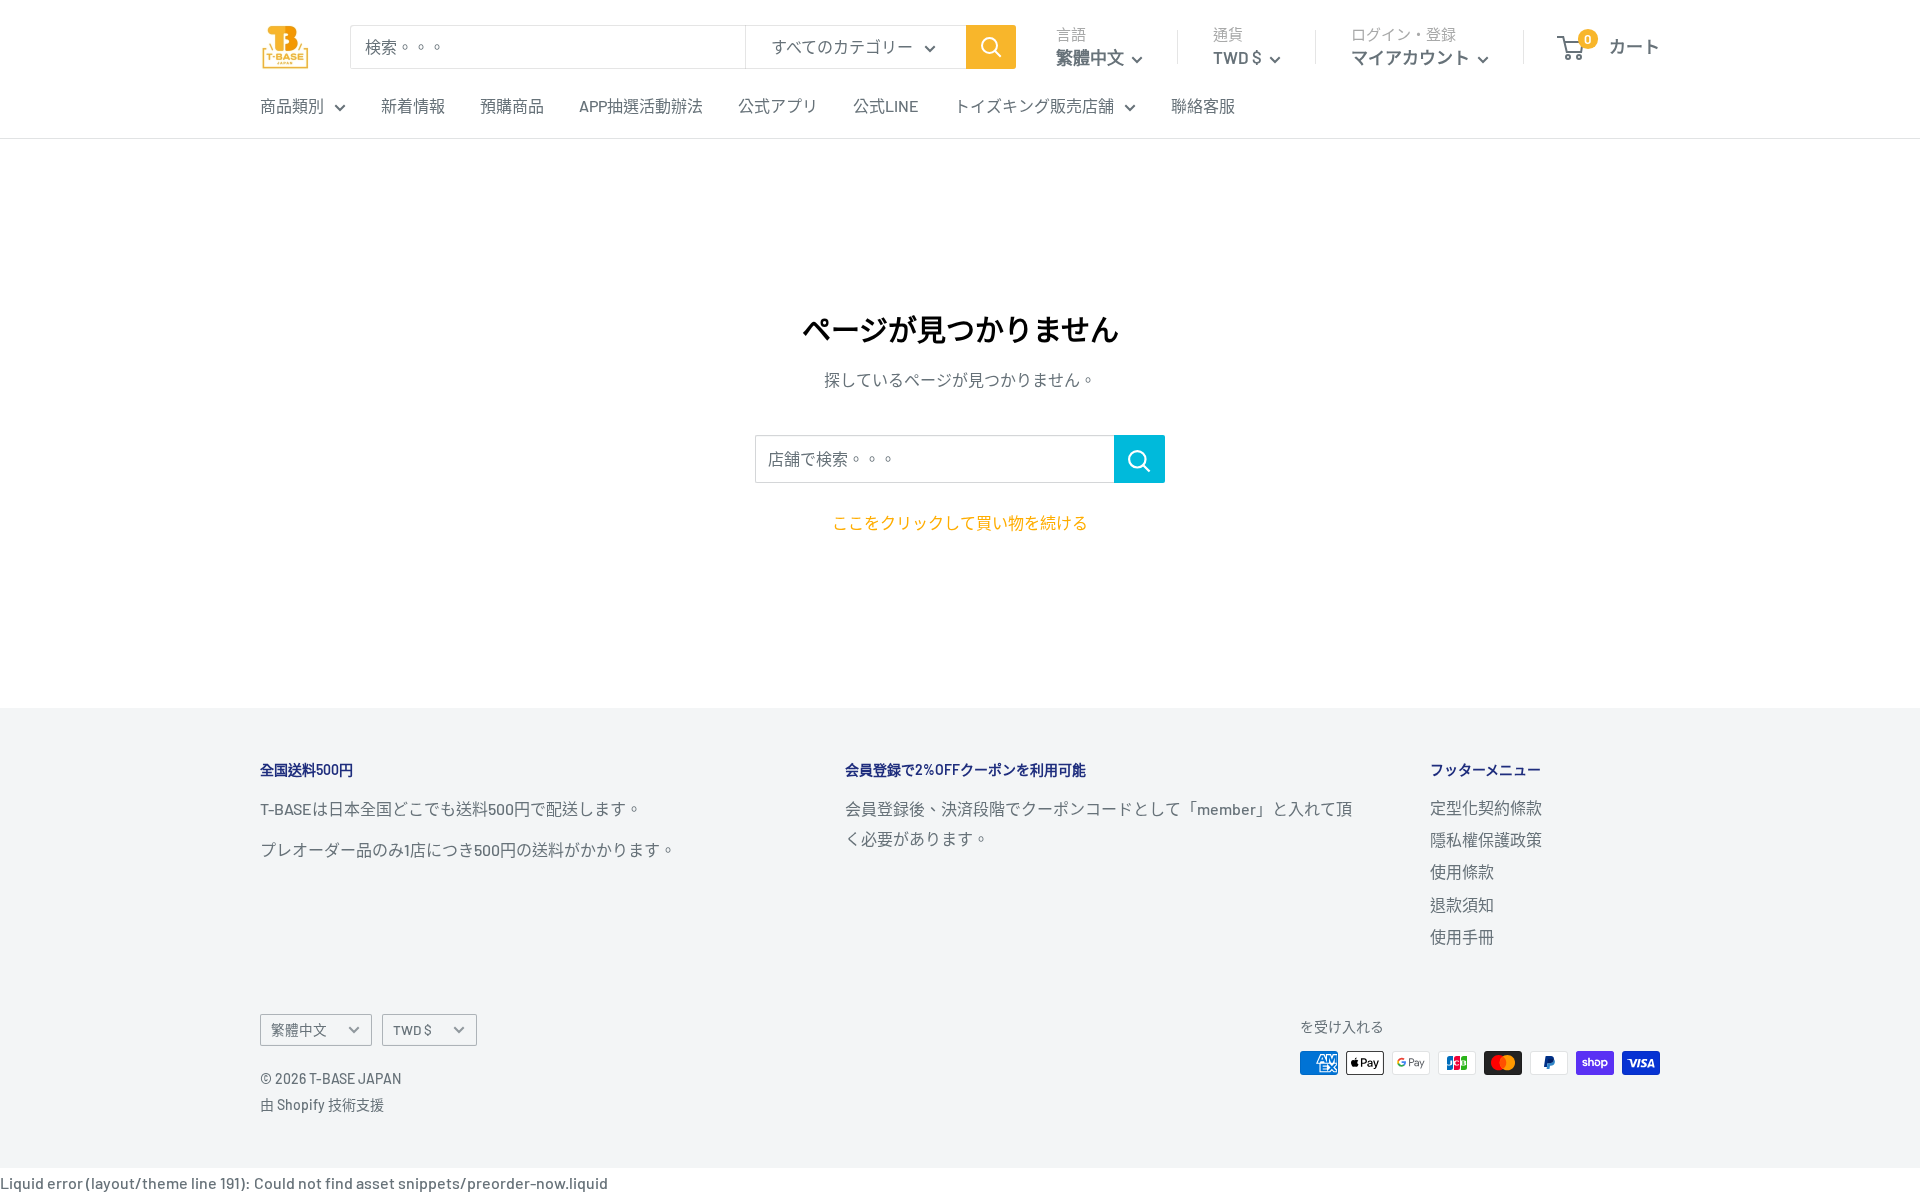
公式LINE (886, 105)
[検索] (991, 47)
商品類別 (292, 105)
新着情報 (413, 105)
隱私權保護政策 (1486, 839)
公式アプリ (778, 105)
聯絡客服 (1203, 105)
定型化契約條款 (1486, 807)
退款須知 (1462, 904)
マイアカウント (1412, 57)
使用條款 (1462, 871)
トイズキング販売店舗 (1034, 105)
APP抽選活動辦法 (641, 105)
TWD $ (412, 1029)
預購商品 (512, 105)
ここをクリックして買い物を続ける (960, 522)
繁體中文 (299, 1029)
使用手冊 (1462, 936)
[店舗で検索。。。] (1139, 459)
